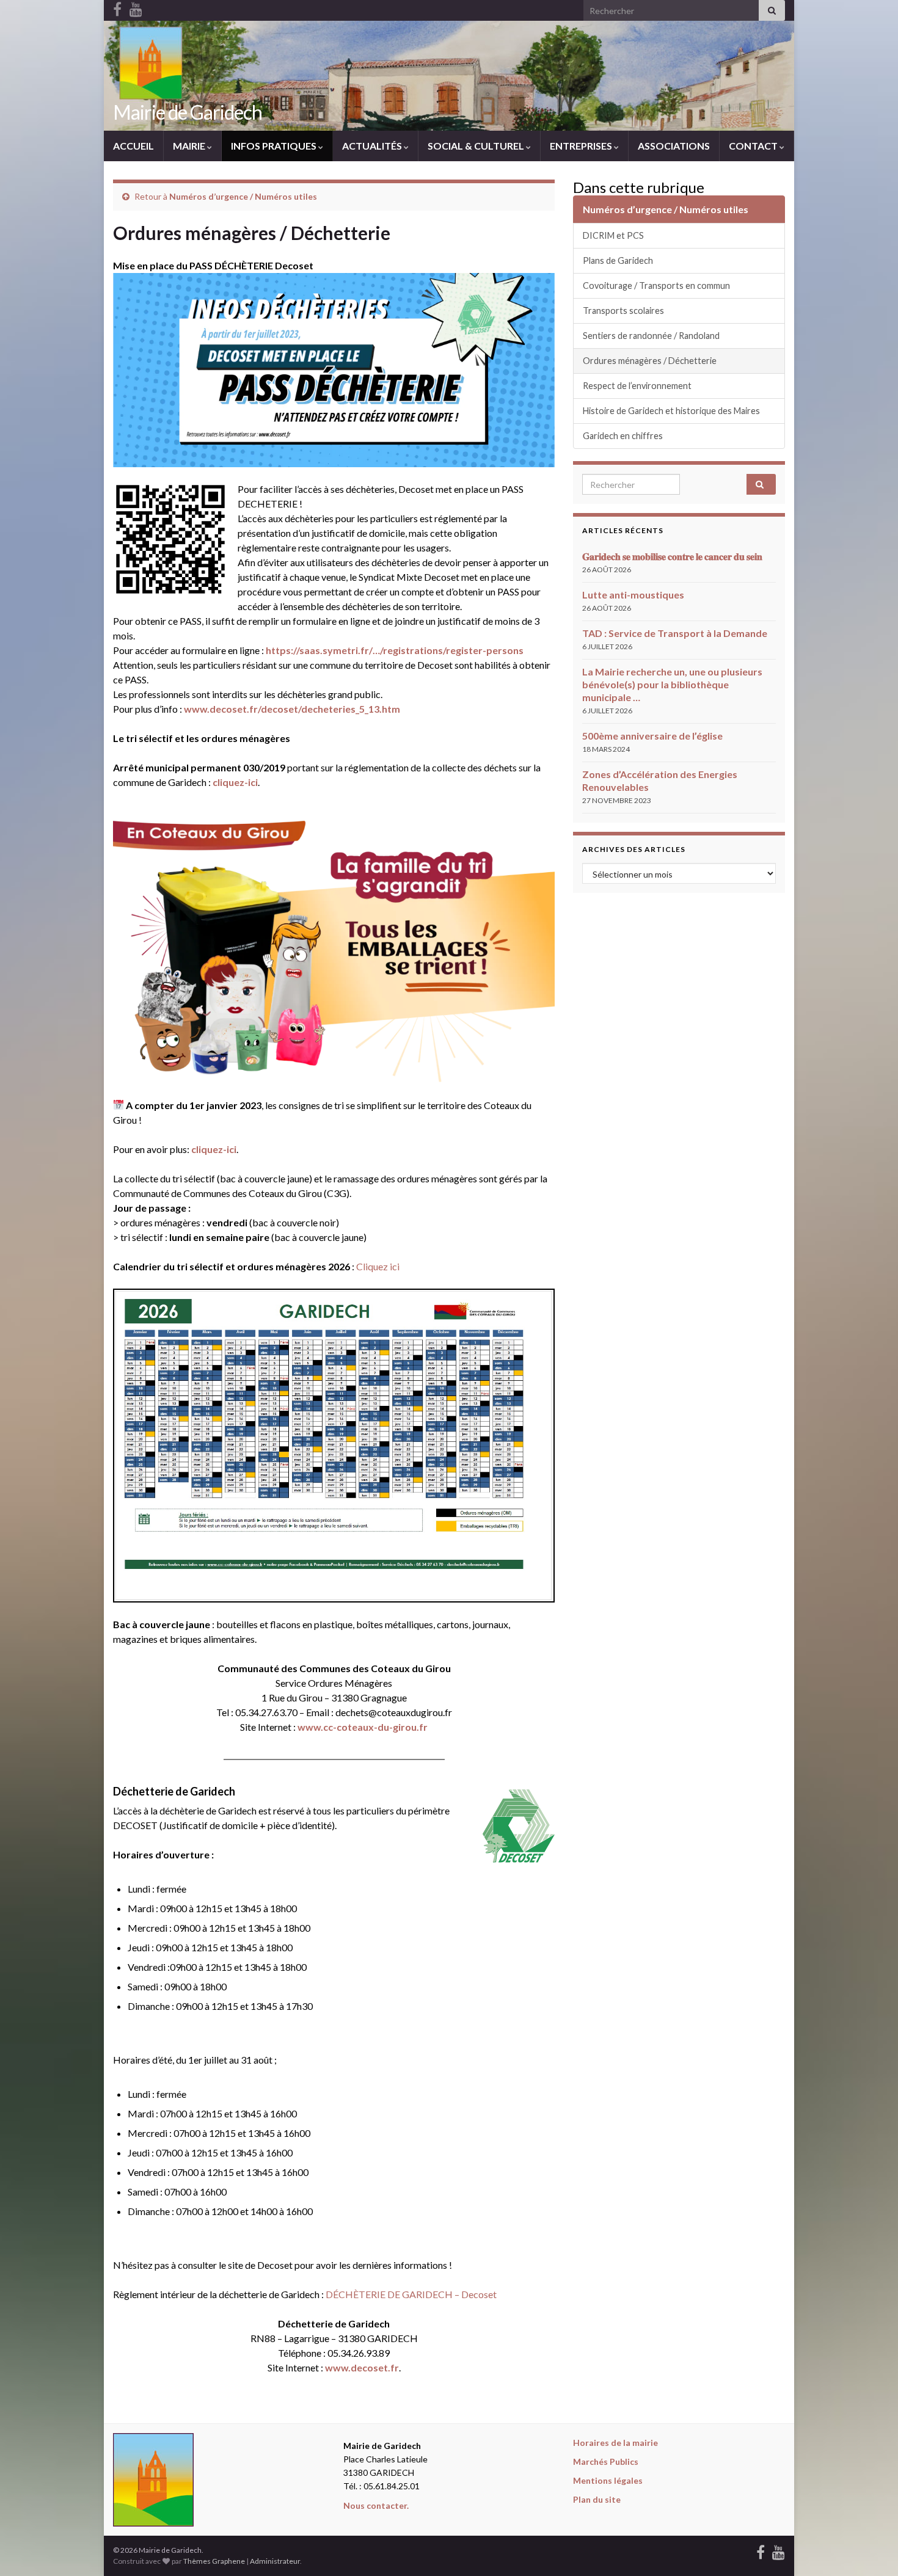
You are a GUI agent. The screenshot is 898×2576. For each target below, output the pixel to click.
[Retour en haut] (871, 2549)
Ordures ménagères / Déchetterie (650, 361)
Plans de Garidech (618, 260)
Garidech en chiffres (623, 436)
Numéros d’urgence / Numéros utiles (243, 196)
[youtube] (779, 2550)
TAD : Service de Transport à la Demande (675, 633)
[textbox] (334, 1791)
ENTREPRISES (582, 146)
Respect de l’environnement (637, 386)
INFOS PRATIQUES (275, 146)
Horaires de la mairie (615, 2443)
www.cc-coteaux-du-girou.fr (363, 1727)
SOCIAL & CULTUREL (477, 146)
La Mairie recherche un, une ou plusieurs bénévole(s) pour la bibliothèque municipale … (672, 684)
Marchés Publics (606, 2461)
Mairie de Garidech (188, 112)
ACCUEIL (133, 146)
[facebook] (761, 2550)
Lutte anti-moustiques (633, 595)
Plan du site (597, 2499)
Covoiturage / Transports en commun (656, 286)
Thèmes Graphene (214, 2561)
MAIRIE (190, 146)
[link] (395, 650)
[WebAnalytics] (335, 2550)
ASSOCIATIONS (674, 146)
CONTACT (754, 146)
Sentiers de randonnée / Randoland (651, 336)
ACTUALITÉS (373, 146)
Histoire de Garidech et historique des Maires (671, 411)
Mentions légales (608, 2480)
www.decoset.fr (362, 2367)
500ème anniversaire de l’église (652, 736)
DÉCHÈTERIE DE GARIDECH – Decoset (411, 2294)
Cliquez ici (378, 1266)
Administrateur (275, 2561)
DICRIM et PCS (613, 235)
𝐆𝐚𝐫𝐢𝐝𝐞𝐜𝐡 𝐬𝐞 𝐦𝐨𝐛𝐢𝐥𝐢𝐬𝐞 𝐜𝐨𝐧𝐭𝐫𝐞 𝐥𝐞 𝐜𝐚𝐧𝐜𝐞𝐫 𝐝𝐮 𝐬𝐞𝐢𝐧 (672, 556)
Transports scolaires (623, 311)
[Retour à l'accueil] (449, 76)
